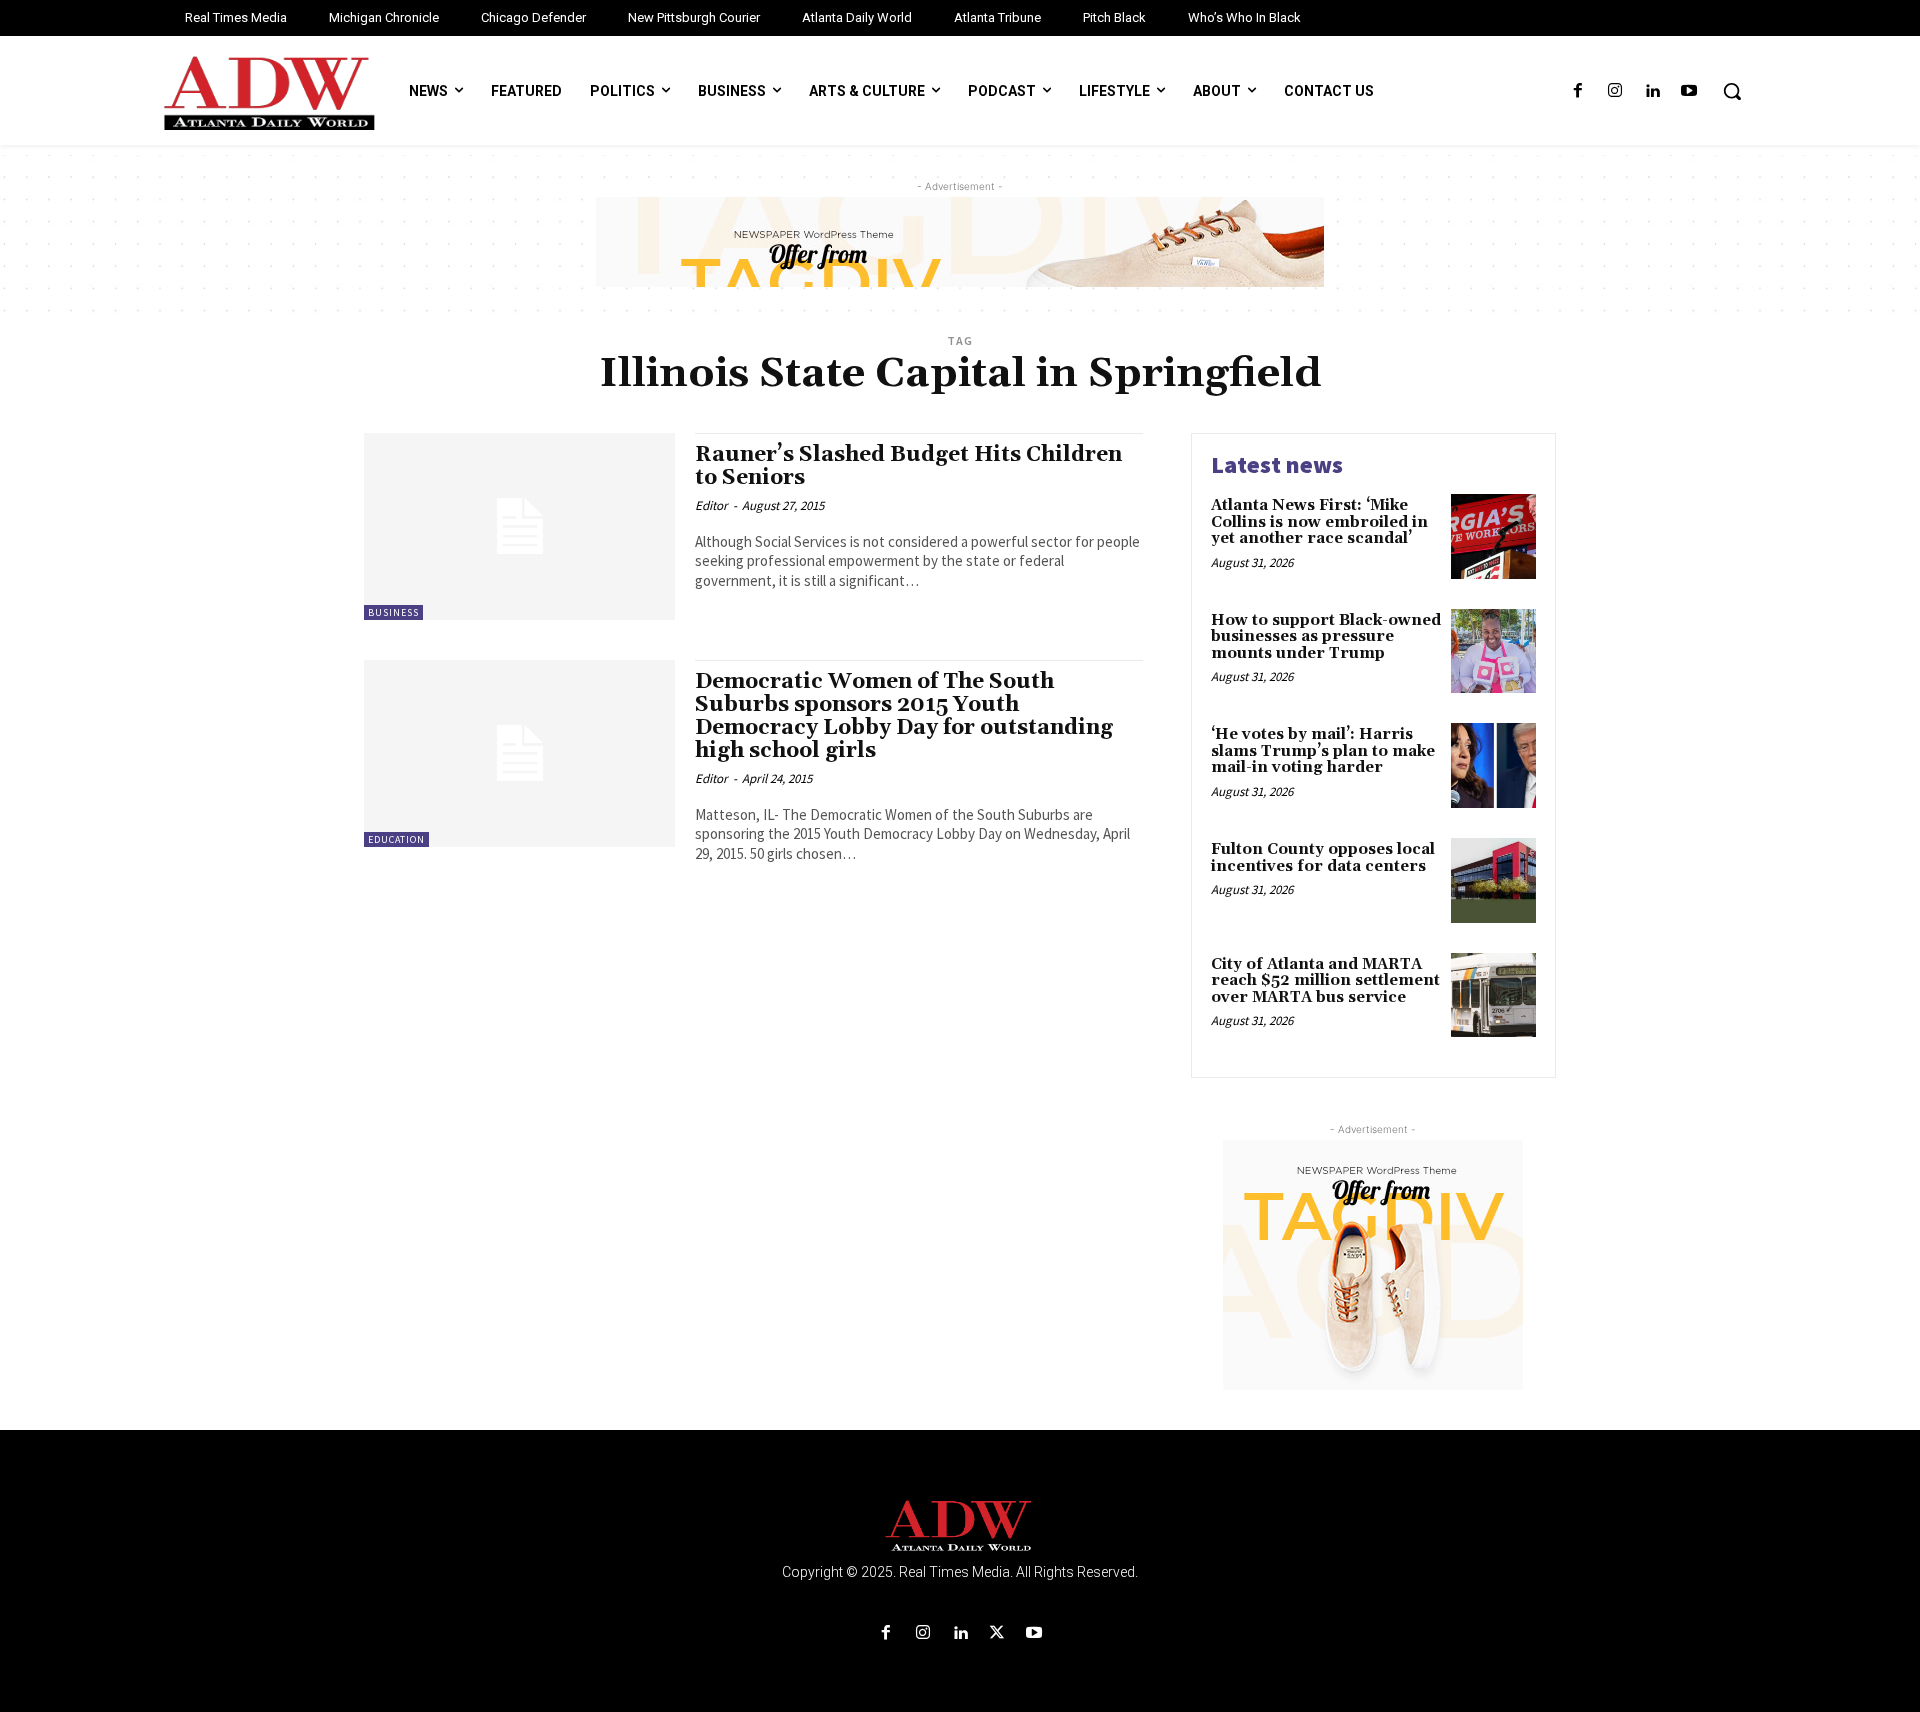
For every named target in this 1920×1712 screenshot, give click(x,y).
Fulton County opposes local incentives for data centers (1323, 858)
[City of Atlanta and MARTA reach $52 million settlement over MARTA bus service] (1493, 995)
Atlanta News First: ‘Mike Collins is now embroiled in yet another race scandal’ (1319, 522)
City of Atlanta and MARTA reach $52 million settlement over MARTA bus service (1325, 981)
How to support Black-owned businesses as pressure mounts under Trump (1326, 637)
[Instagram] (1614, 91)
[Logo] (960, 1526)
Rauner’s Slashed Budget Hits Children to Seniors (908, 466)
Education (396, 839)
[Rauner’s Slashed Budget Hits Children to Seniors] (519, 526)
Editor (711, 505)
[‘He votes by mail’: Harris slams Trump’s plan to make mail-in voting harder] (1493, 765)
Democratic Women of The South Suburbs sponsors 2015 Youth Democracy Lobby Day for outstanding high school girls (904, 716)
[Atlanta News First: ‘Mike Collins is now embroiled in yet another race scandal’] (1493, 536)
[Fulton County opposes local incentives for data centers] (1493, 880)
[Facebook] (1577, 91)
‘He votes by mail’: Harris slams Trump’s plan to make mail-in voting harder (1323, 751)
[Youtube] (1689, 91)
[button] (1732, 91)
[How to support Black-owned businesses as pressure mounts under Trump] (1493, 651)
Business (393, 612)
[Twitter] (997, 1633)
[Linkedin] (1652, 91)
